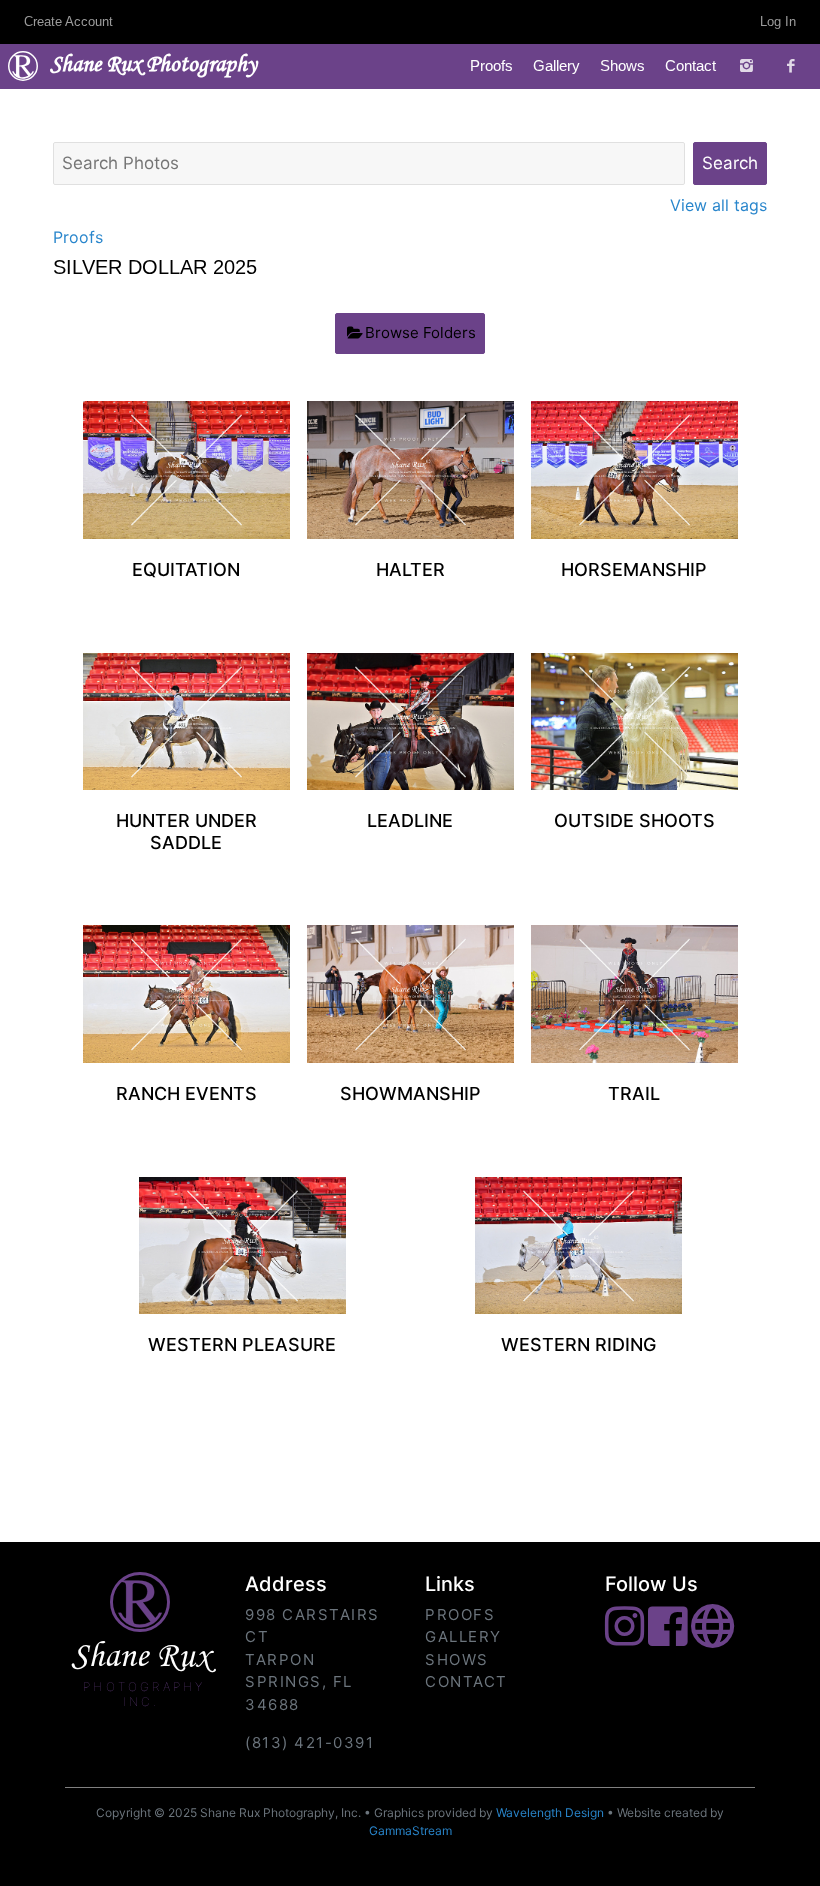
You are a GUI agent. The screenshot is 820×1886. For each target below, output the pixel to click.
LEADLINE (410, 820)
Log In (778, 21)
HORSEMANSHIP (634, 569)
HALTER (410, 569)
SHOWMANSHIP (410, 1093)
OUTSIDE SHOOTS (634, 820)
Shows (622, 65)
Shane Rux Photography (153, 66)
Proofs (491, 65)
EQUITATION (186, 569)
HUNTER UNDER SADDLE (186, 831)
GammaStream (410, 1830)
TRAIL (634, 1093)
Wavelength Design (550, 1812)
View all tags (718, 205)
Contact (690, 65)
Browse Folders (420, 332)
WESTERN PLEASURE (242, 1344)
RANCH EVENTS (186, 1093)
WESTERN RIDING (578, 1344)
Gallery (556, 65)
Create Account (68, 21)
